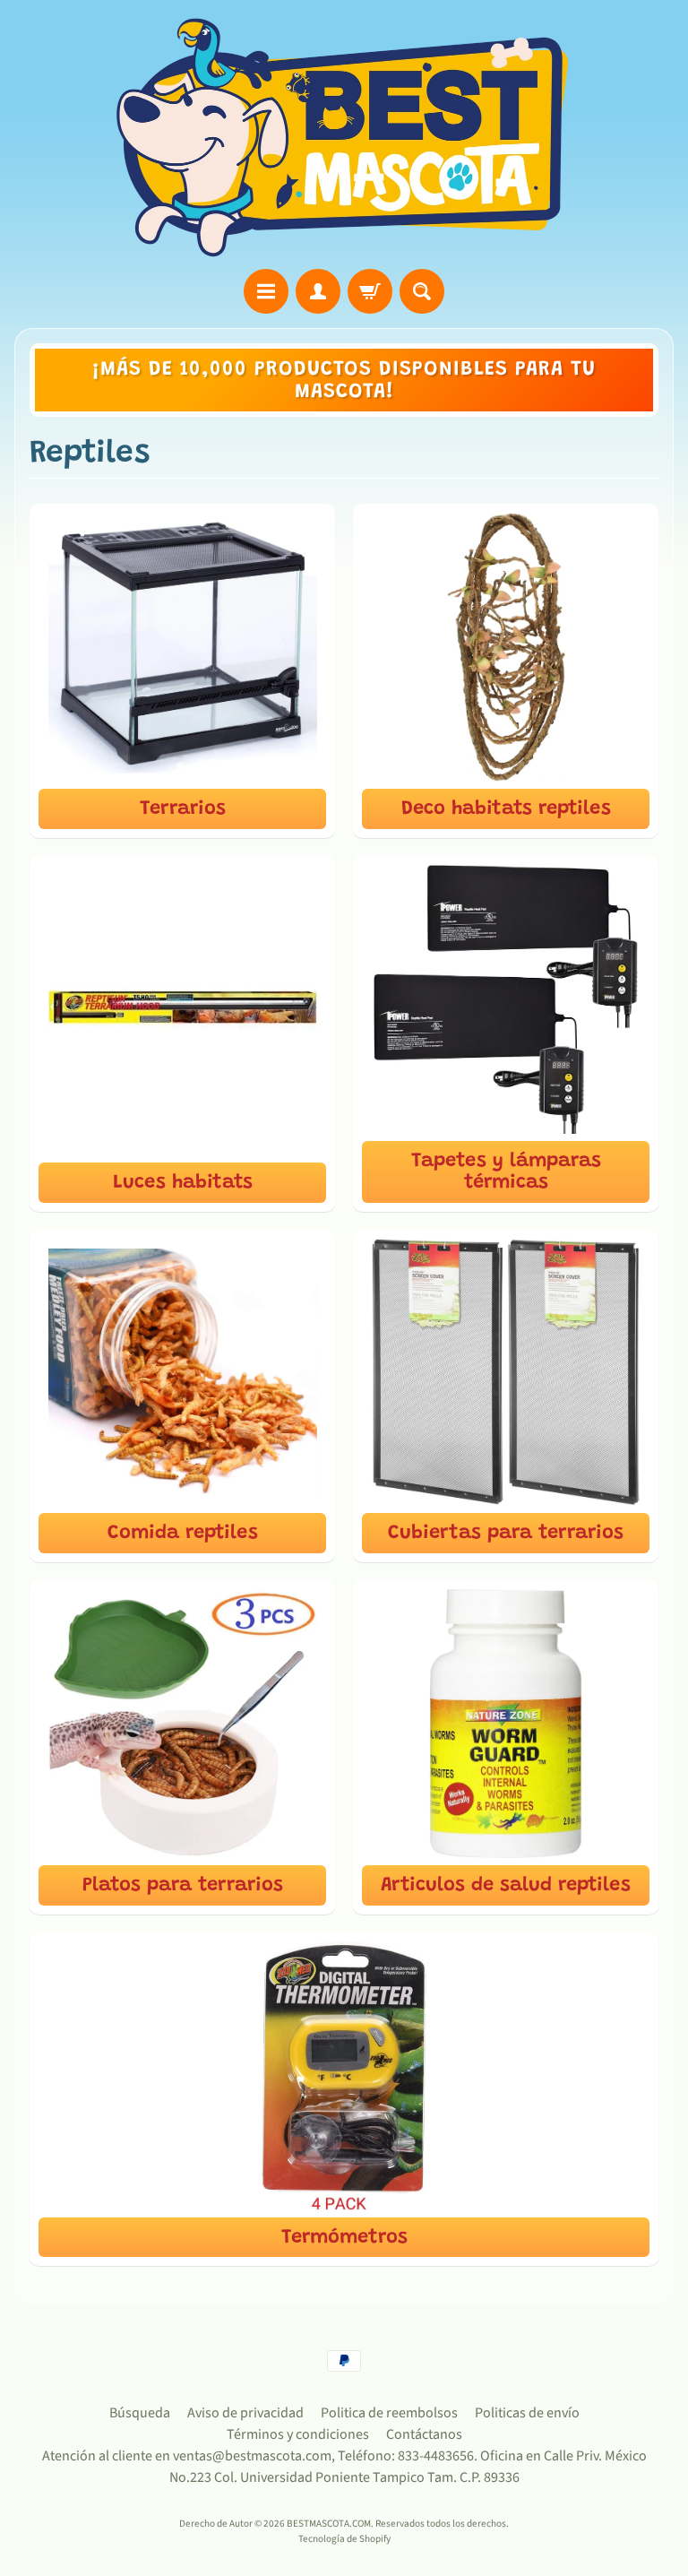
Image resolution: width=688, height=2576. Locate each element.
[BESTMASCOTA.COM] (344, 137)
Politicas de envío (527, 2413)
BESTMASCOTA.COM (329, 2524)
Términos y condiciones (298, 2434)
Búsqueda (140, 2413)
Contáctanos (424, 2434)
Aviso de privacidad (245, 2413)
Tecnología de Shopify (344, 2539)
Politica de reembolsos (389, 2413)
